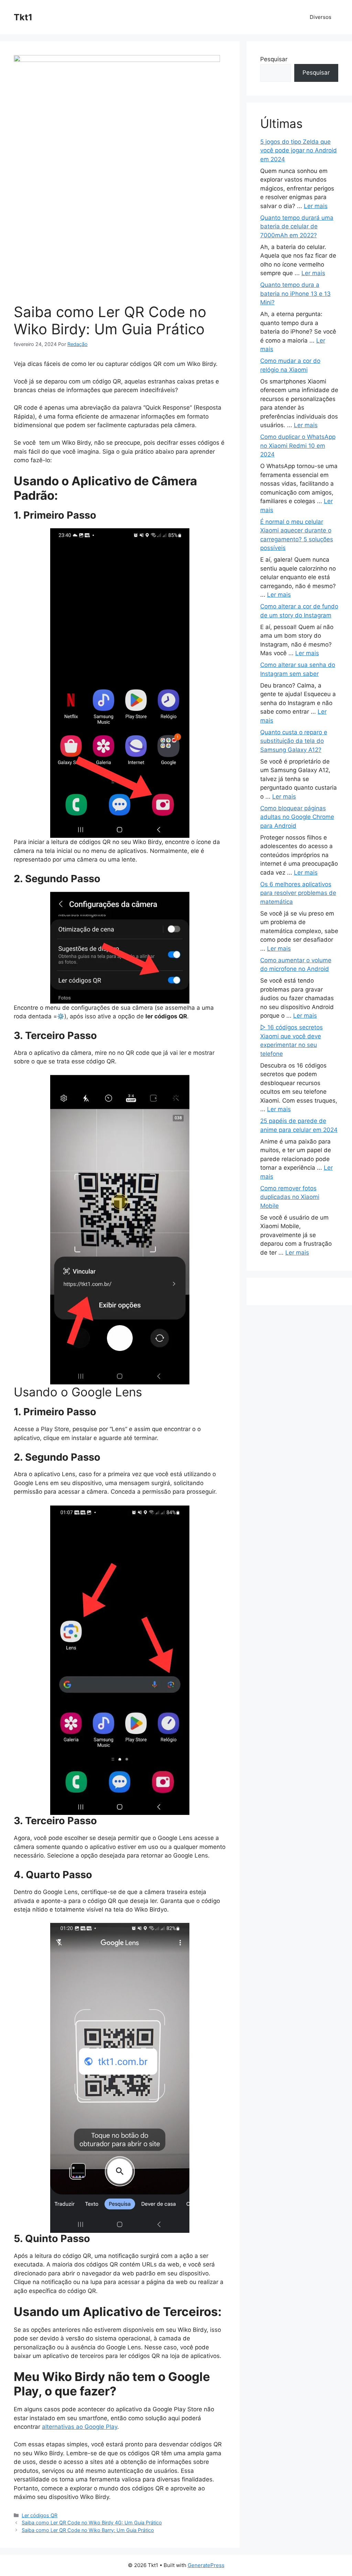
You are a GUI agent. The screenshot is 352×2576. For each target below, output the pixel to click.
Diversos (321, 17)
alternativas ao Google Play (80, 2427)
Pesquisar (274, 59)
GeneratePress (206, 2565)
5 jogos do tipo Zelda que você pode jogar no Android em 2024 (299, 150)
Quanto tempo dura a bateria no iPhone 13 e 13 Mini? (295, 294)
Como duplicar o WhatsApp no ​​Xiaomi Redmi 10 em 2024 (298, 446)
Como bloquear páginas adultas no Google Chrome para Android (297, 817)
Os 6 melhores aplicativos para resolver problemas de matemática (298, 893)
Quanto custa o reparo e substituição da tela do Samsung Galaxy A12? (294, 741)
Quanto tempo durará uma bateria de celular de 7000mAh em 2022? (297, 226)
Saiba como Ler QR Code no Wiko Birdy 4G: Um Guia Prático (92, 2523)
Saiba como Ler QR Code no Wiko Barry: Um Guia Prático (88, 2530)
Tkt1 (23, 17)
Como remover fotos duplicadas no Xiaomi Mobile (290, 1197)
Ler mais (316, 206)
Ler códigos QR (40, 2515)
